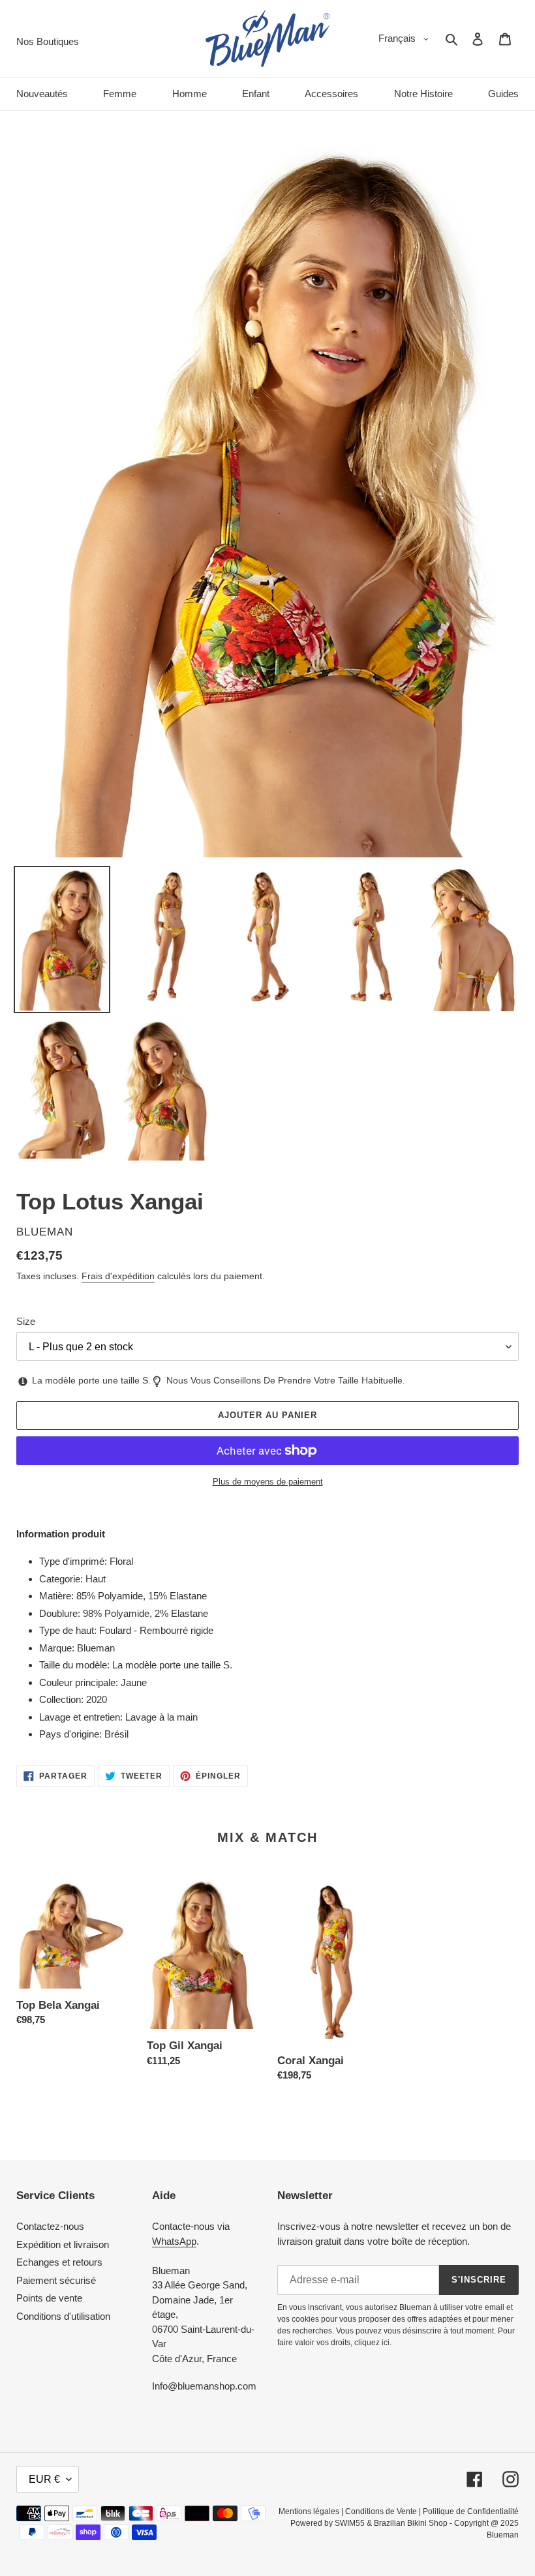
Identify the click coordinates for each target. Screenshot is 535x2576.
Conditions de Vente (381, 2511)
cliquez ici (372, 2343)
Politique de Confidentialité (471, 2511)
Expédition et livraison (63, 2244)
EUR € (44, 2479)
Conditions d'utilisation (63, 2316)
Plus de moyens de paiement (268, 1482)
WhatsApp (174, 2241)
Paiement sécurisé (56, 2280)
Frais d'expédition (118, 1276)
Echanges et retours (59, 2262)
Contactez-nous (50, 2226)
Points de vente (49, 2298)
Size (26, 1321)
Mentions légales (309, 2511)
